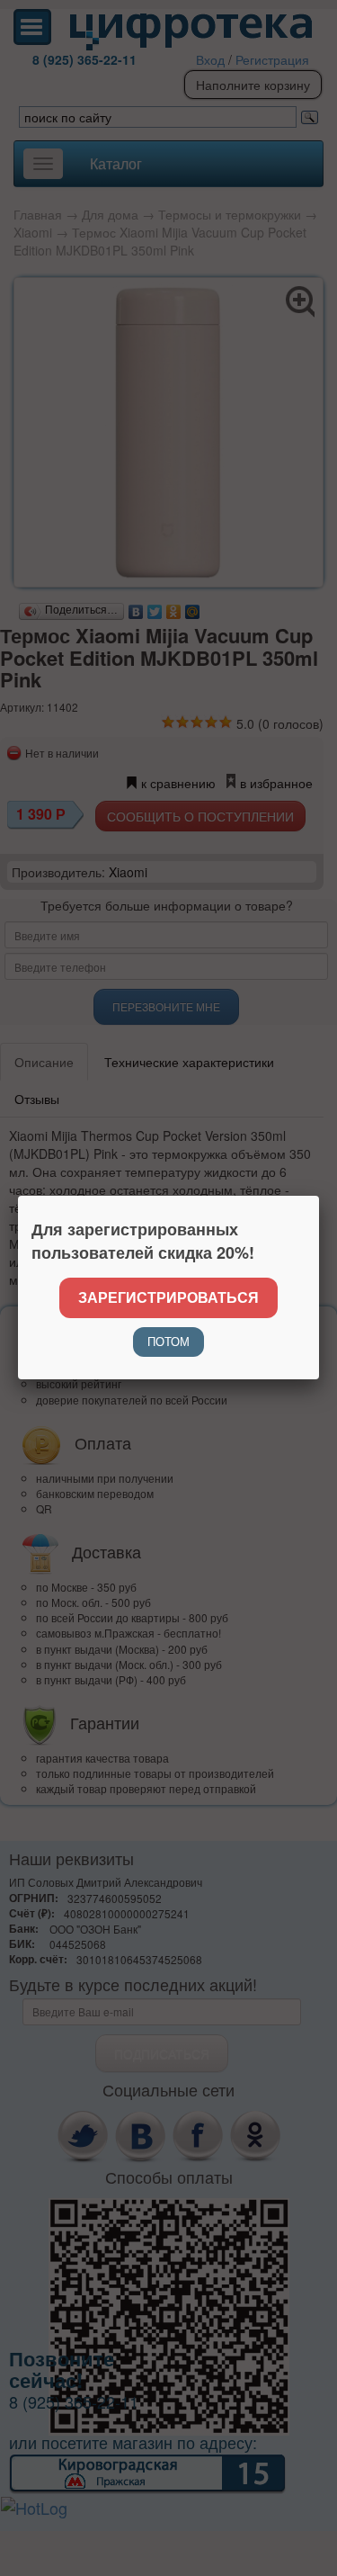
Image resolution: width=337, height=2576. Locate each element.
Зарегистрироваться (168, 1297)
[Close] (319, 1196)
